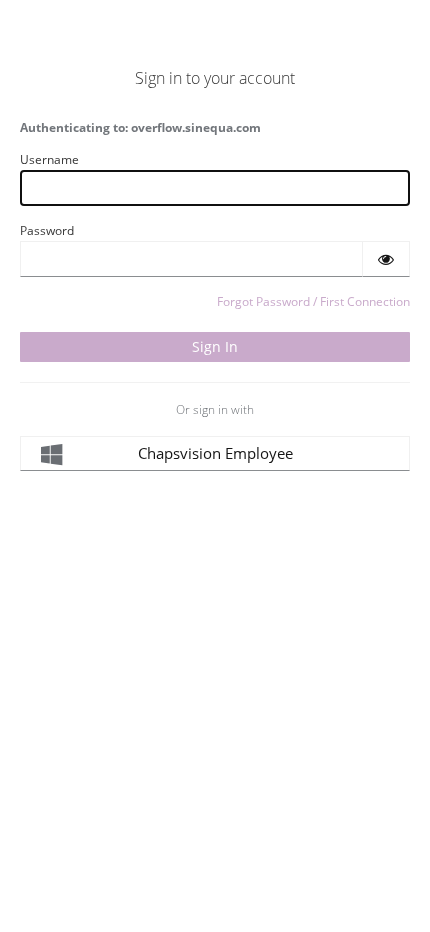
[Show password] (386, 259)
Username (49, 159)
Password (47, 230)
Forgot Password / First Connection (313, 301)
